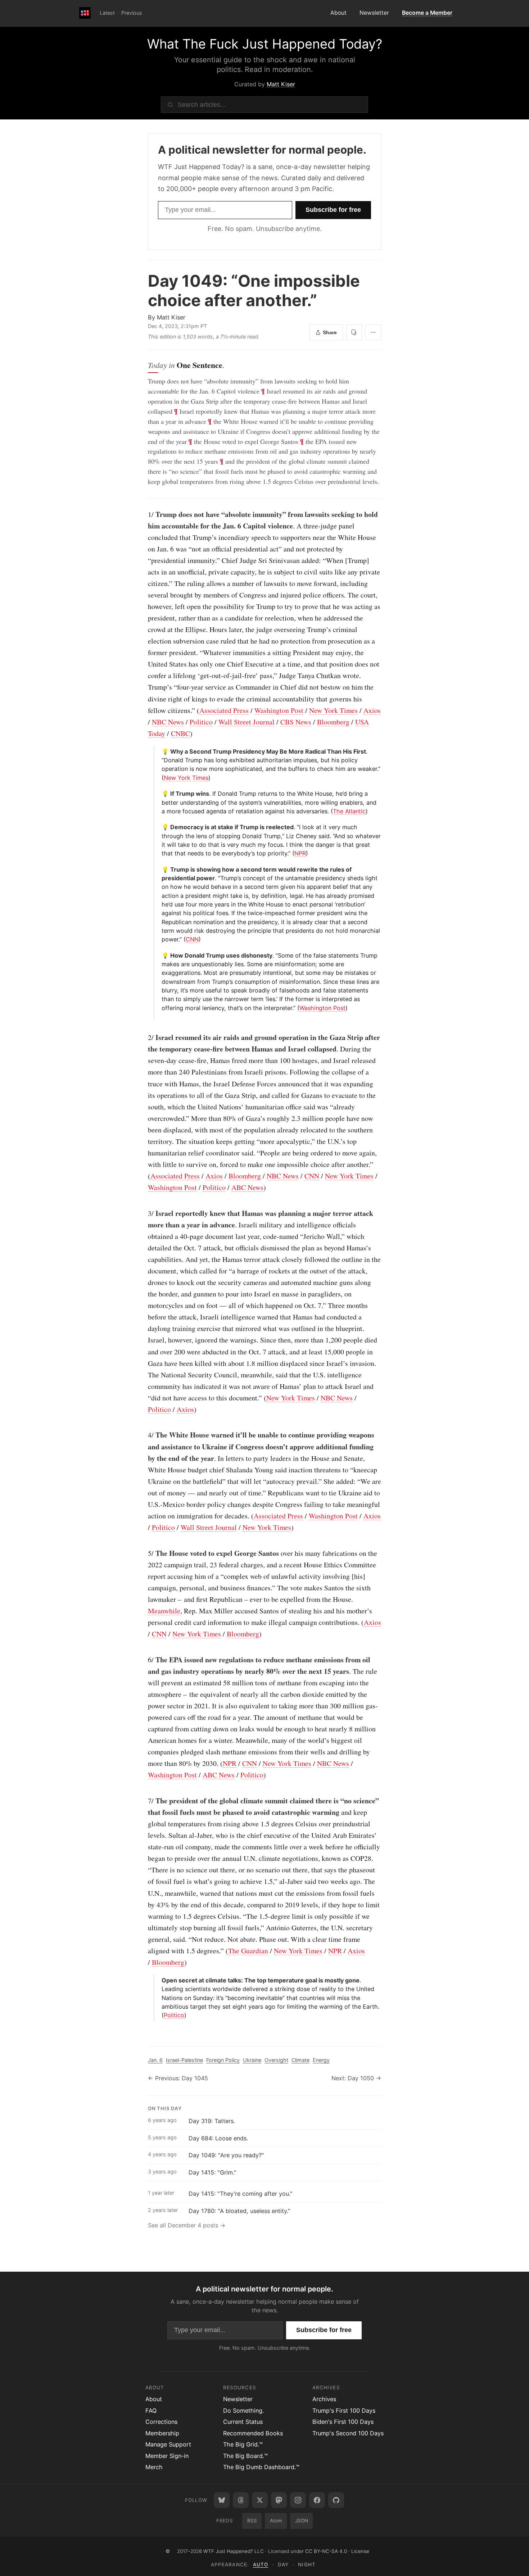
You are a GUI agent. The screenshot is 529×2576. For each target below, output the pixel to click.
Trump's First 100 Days (344, 2411)
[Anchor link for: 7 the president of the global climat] (144, 1801)
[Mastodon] (279, 2500)
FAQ (151, 2411)
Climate (300, 2060)
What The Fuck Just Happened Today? (265, 44)
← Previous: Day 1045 (178, 2078)
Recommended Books (253, 2433)
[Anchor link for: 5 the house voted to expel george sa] (144, 1553)
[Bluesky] (222, 2500)
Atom (276, 2521)
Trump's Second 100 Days (348, 2433)
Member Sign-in (167, 2456)
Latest (107, 13)
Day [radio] (283, 2564)
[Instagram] (298, 2500)
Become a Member (427, 13)
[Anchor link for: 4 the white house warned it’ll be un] (144, 1435)
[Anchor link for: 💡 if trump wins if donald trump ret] (159, 794)
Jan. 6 (155, 2060)
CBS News (296, 722)
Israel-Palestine (184, 2060)
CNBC (180, 733)
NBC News (168, 722)
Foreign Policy (223, 2060)
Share (330, 332)
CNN (192, 939)
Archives (324, 2399)
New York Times (333, 710)
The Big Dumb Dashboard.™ (261, 2467)
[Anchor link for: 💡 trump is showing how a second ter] (159, 869)
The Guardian (248, 1951)
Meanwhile (164, 1611)
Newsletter (374, 13)
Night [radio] (307, 2564)
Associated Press (224, 710)
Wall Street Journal (247, 722)
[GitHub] (336, 2500)
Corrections (161, 2422)
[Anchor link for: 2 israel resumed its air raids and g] (144, 1037)
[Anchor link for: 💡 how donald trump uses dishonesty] (159, 955)
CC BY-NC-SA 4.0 (326, 2551)
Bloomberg (333, 722)
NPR (300, 853)
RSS (252, 2521)
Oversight (276, 2060)
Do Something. (243, 2411)
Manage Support (168, 2444)
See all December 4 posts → (187, 2225)
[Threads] (241, 2500)
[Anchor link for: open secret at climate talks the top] (159, 1980)
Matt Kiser (281, 84)
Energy (321, 2060)
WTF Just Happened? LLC (234, 2551)
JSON (302, 2521)
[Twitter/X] (260, 2500)
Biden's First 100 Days (343, 2422)
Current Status (243, 2422)
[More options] (373, 332)
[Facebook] (317, 2500)
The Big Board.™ (245, 2456)
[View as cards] (354, 332)
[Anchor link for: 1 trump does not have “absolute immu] (144, 514)
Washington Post (279, 710)
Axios (372, 710)
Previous (132, 13)
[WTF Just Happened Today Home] (85, 13)
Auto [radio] (261, 2564)
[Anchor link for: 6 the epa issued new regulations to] (144, 1660)
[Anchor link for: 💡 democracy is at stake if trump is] (159, 827)
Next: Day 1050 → (356, 2078)
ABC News (247, 1187)
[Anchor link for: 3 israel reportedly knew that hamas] (144, 1213)
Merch (154, 2467)
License (360, 2551)
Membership (162, 2433)
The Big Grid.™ (243, 2444)
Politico (201, 722)
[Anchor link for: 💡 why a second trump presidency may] (159, 751)
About (338, 13)
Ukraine (252, 2060)
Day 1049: (254, 290)
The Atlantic (349, 811)
